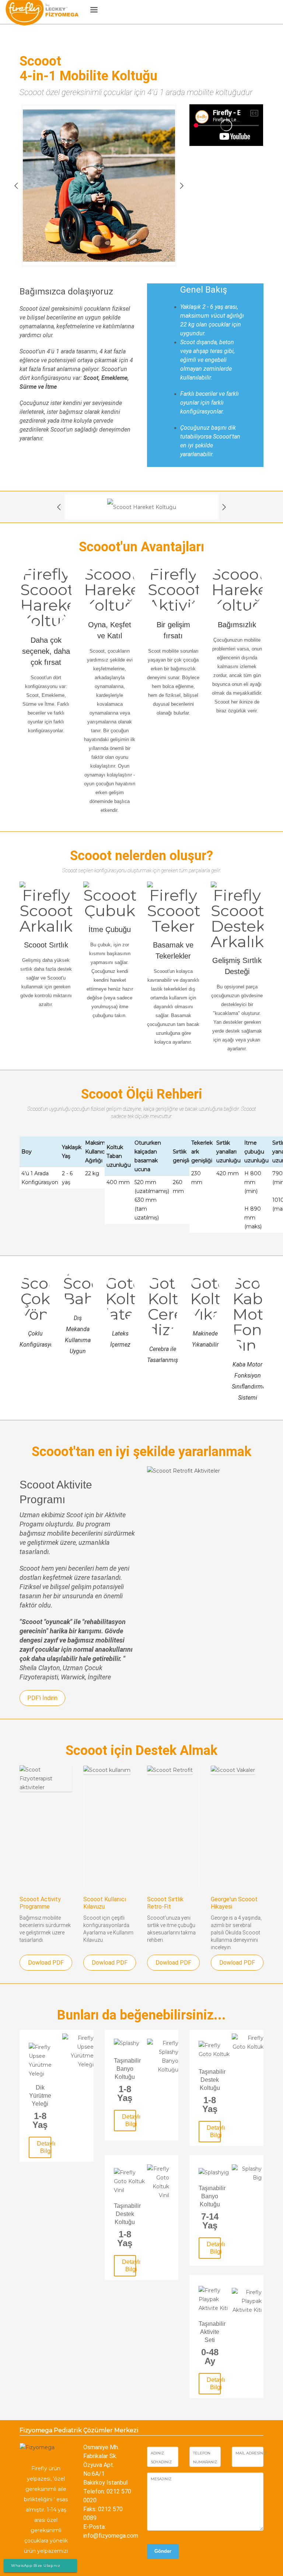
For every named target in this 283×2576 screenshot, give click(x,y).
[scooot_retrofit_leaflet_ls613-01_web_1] (173, 1827)
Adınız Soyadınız (161, 2458)
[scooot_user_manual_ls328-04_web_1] (110, 1827)
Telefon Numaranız (205, 2458)
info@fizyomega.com (111, 2536)
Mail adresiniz (251, 2453)
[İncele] (46, 2060)
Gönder (163, 2551)
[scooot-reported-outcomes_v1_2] (237, 1827)
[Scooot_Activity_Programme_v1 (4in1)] (46, 1827)
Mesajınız (161, 2479)
